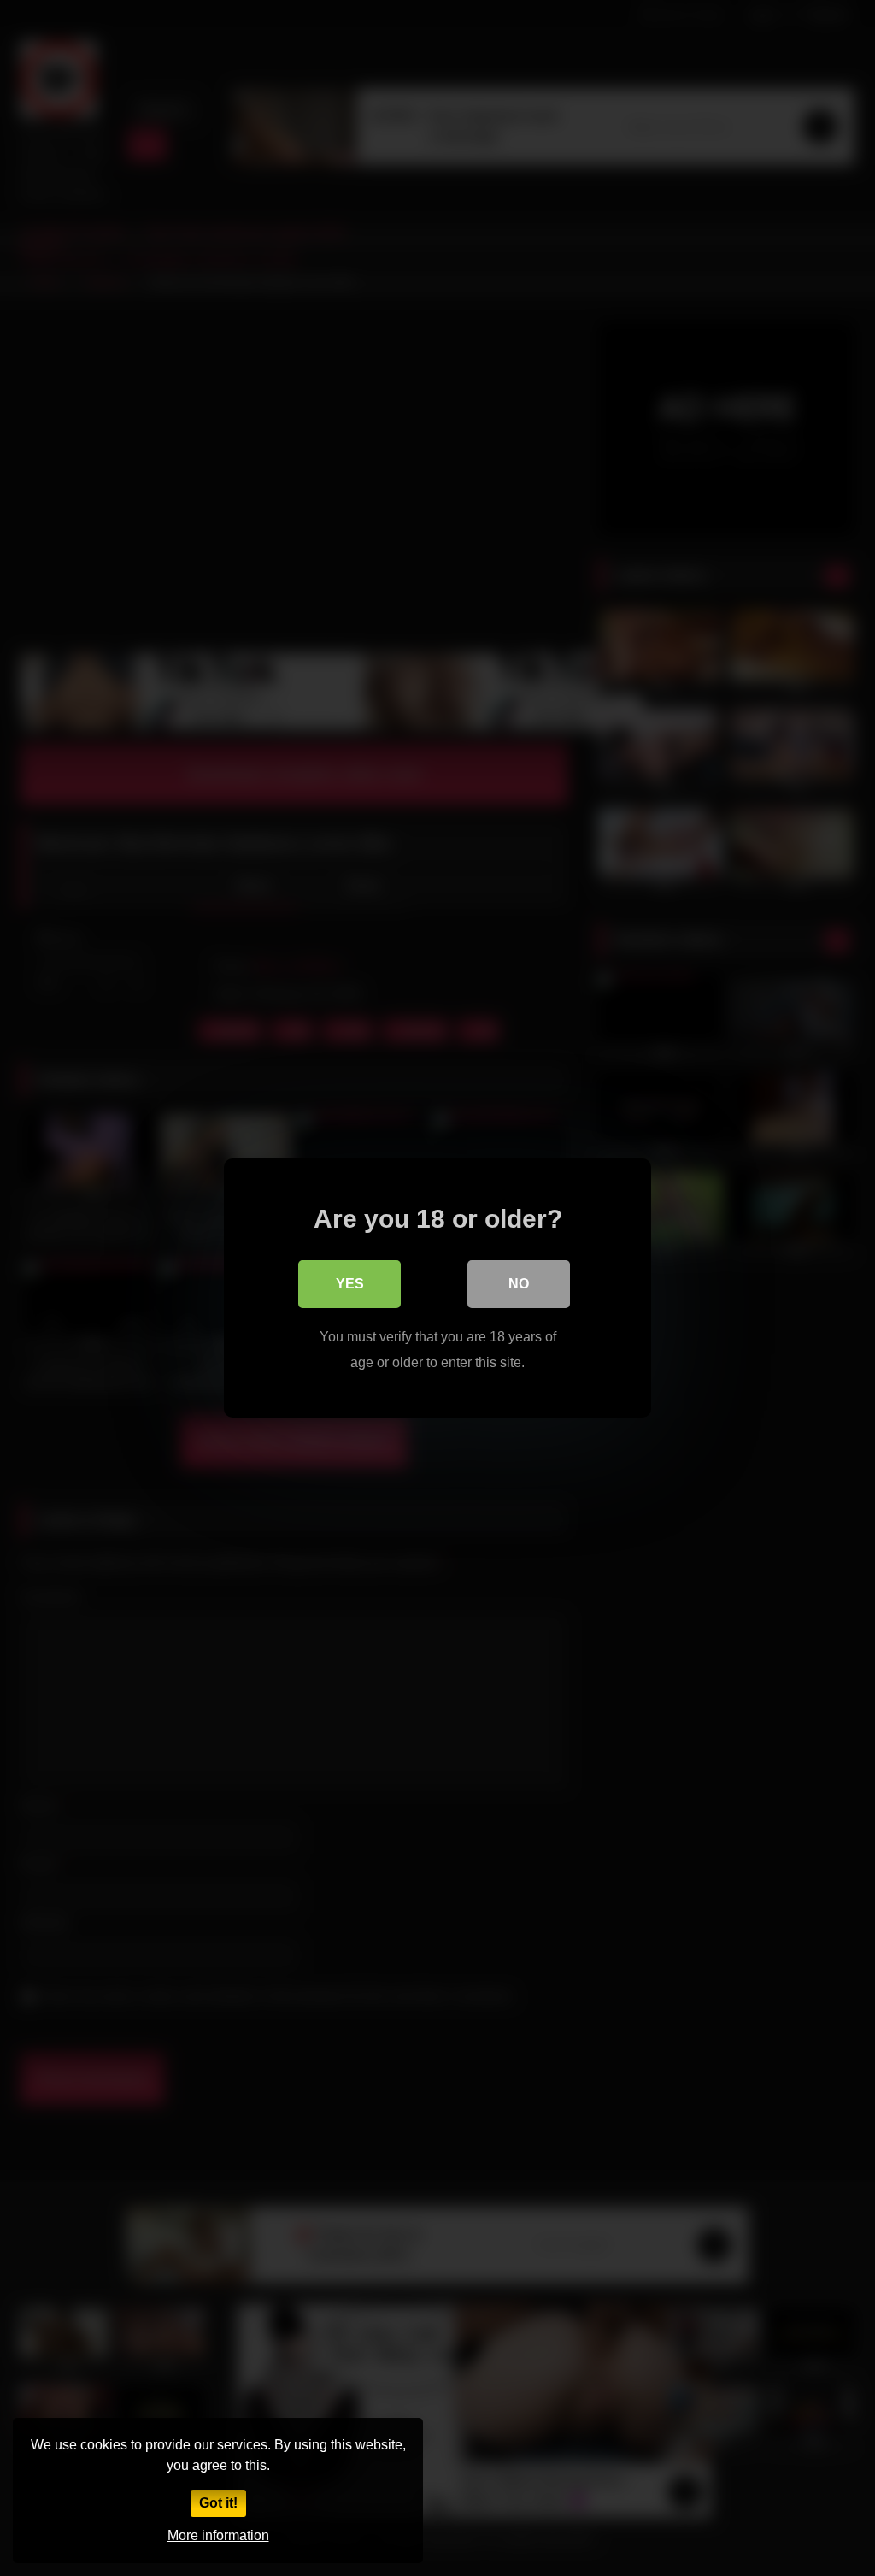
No (519, 1284)
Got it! (218, 2503)
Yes (350, 1284)
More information (218, 2535)
